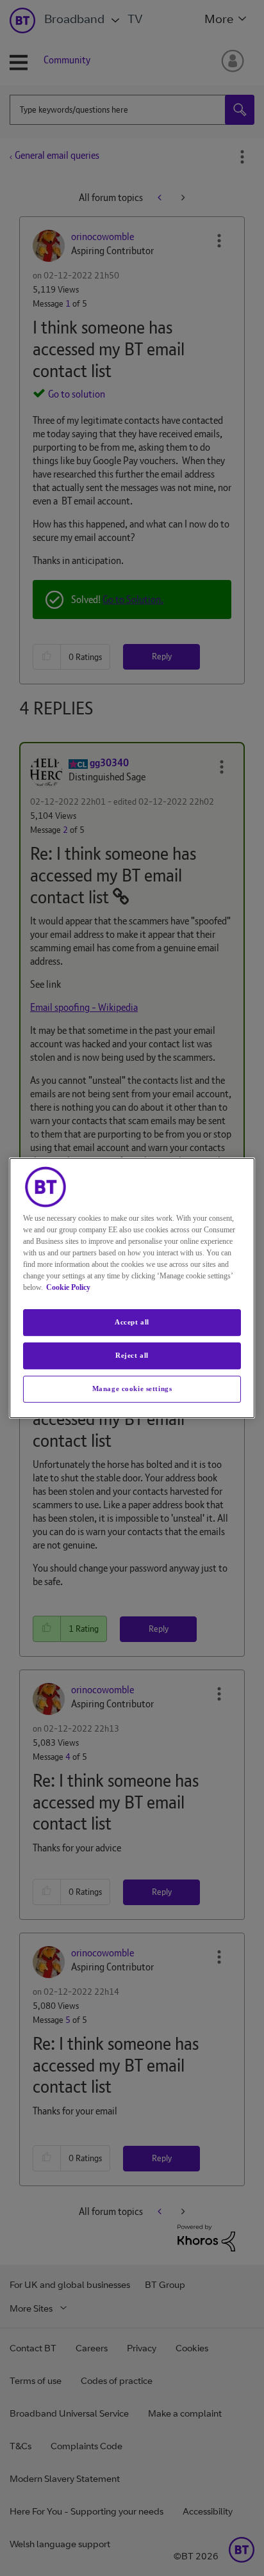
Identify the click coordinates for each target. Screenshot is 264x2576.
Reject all (132, 1355)
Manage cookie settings (132, 1389)
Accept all (132, 1322)
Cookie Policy (68, 1287)
